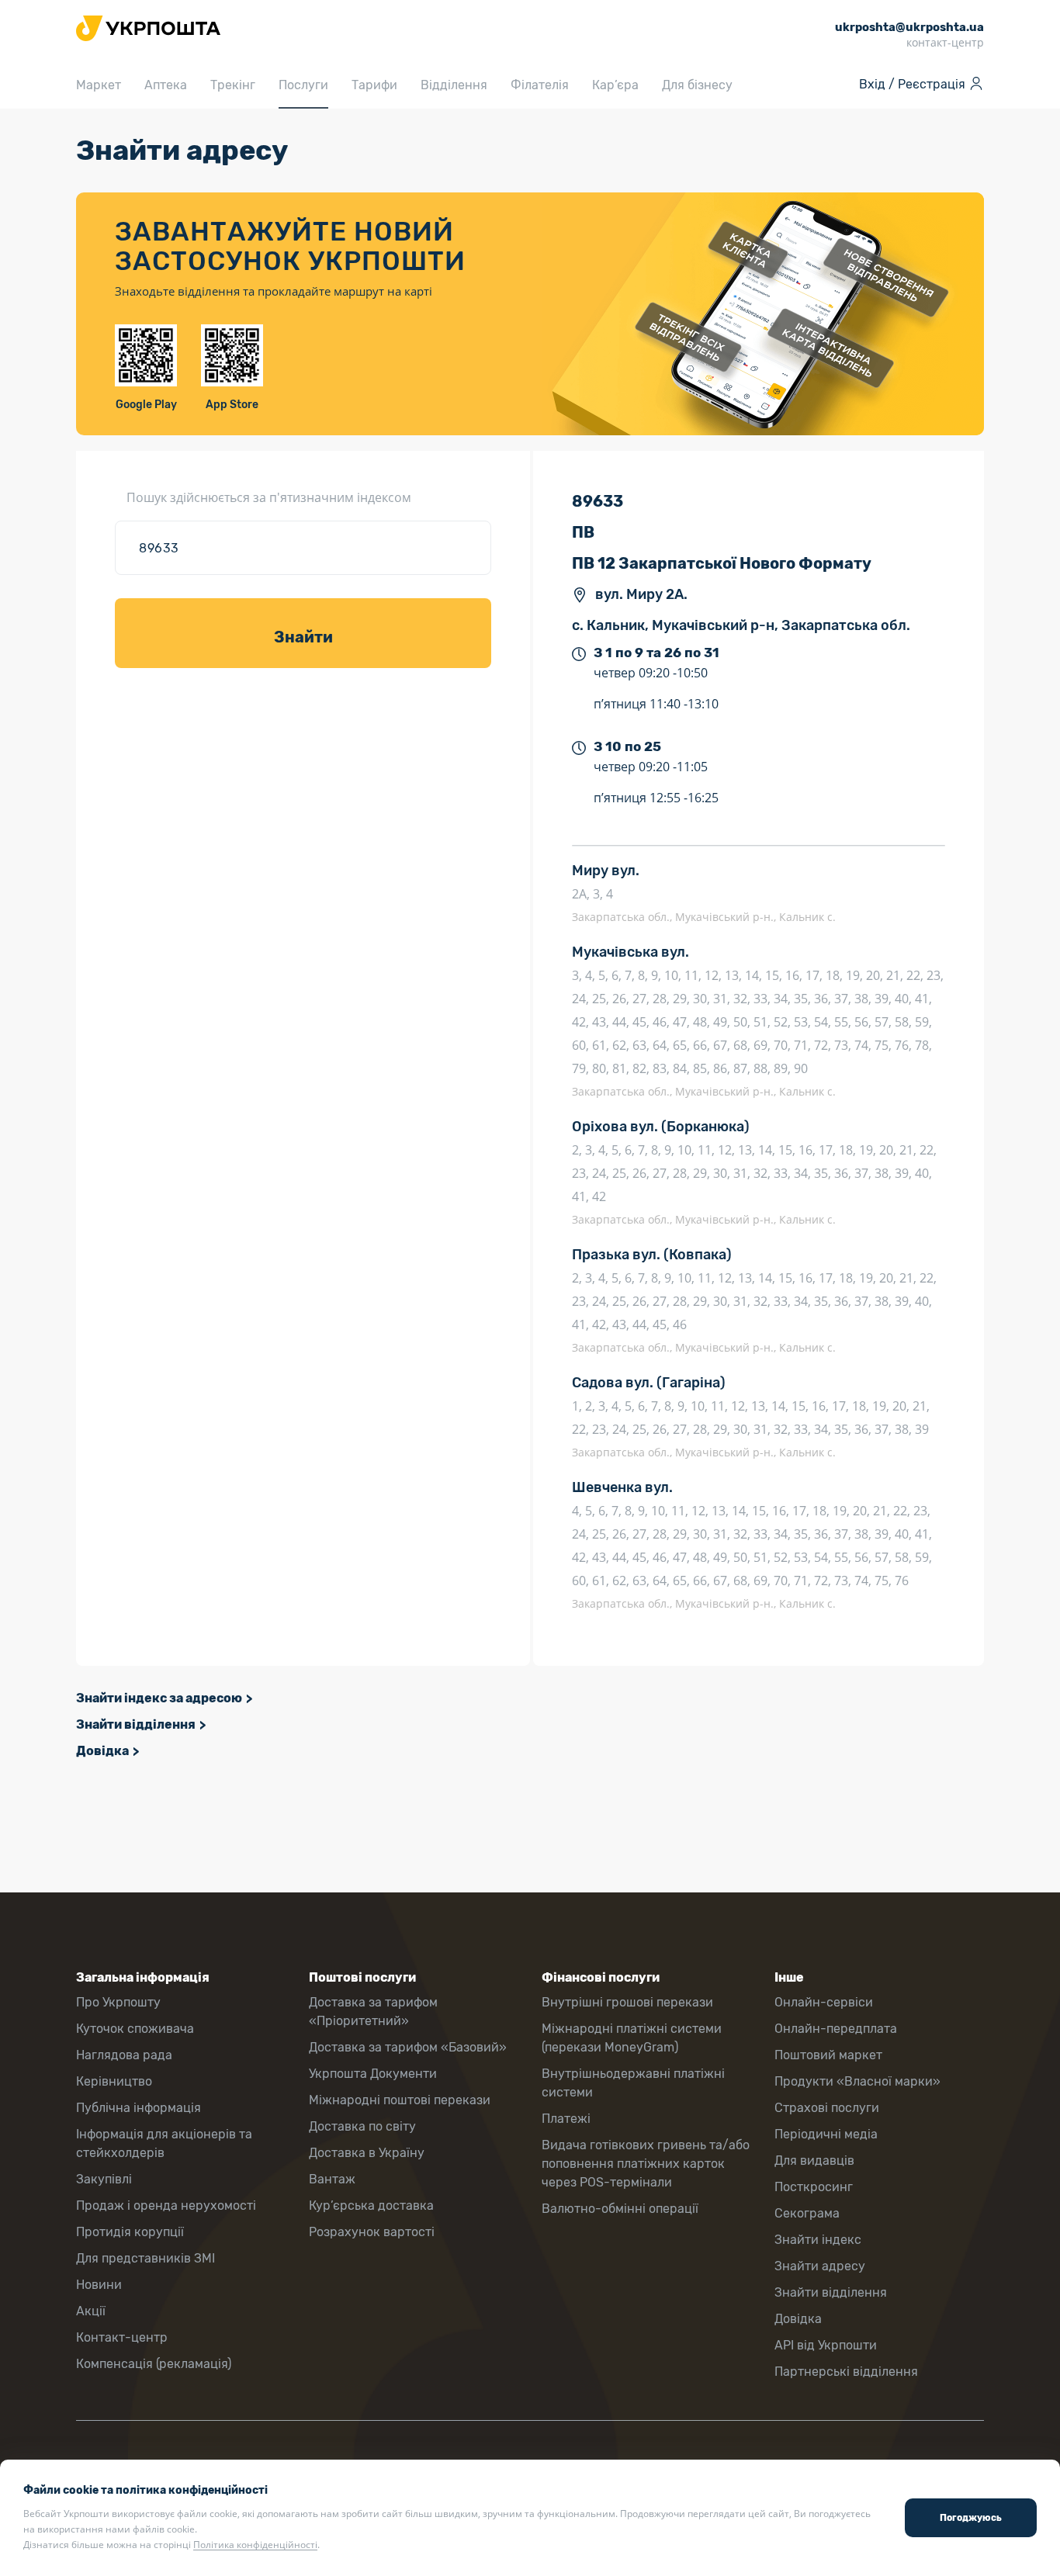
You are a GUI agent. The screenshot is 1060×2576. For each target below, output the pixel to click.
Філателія (540, 85)
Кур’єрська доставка (371, 2206)
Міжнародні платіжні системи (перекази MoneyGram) (632, 2038)
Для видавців (814, 2161)
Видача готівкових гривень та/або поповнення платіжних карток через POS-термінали (646, 2164)
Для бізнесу (697, 85)
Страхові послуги (827, 2108)
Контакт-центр (122, 2337)
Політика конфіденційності (255, 2545)
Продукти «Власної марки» (857, 2081)
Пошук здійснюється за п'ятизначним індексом (269, 497)
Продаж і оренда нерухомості (166, 2206)
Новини (99, 2285)
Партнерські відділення (846, 2372)
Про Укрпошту (118, 2002)
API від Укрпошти (826, 2345)
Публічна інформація (139, 2108)
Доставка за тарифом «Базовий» (408, 2047)
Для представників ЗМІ (145, 2258)
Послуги (303, 85)
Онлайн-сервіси (824, 2002)
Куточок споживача (135, 2029)
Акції (91, 2311)
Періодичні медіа (826, 2134)
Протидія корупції (130, 2232)
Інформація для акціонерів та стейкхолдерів (164, 2143)
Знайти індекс (818, 2240)
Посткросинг (814, 2187)
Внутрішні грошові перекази (627, 2002)
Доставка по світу (362, 2126)
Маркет (99, 85)
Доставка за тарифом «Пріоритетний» (373, 2012)
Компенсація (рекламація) (154, 2364)
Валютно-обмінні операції (620, 2209)
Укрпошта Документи (373, 2074)
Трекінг (233, 85)
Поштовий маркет (828, 2055)
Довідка (102, 1751)
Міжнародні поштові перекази (400, 2100)
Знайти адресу (820, 2266)
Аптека (166, 85)
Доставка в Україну (367, 2153)
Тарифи (374, 85)
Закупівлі (104, 2179)
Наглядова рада (124, 2055)
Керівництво (114, 2081)
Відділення (454, 85)
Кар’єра (615, 85)
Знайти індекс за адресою (159, 1698)
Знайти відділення (136, 1724)
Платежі (566, 2119)
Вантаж (332, 2179)
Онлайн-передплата (836, 2029)
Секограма (807, 2213)
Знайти (303, 637)
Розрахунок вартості (372, 2232)
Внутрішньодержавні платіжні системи (633, 2083)
